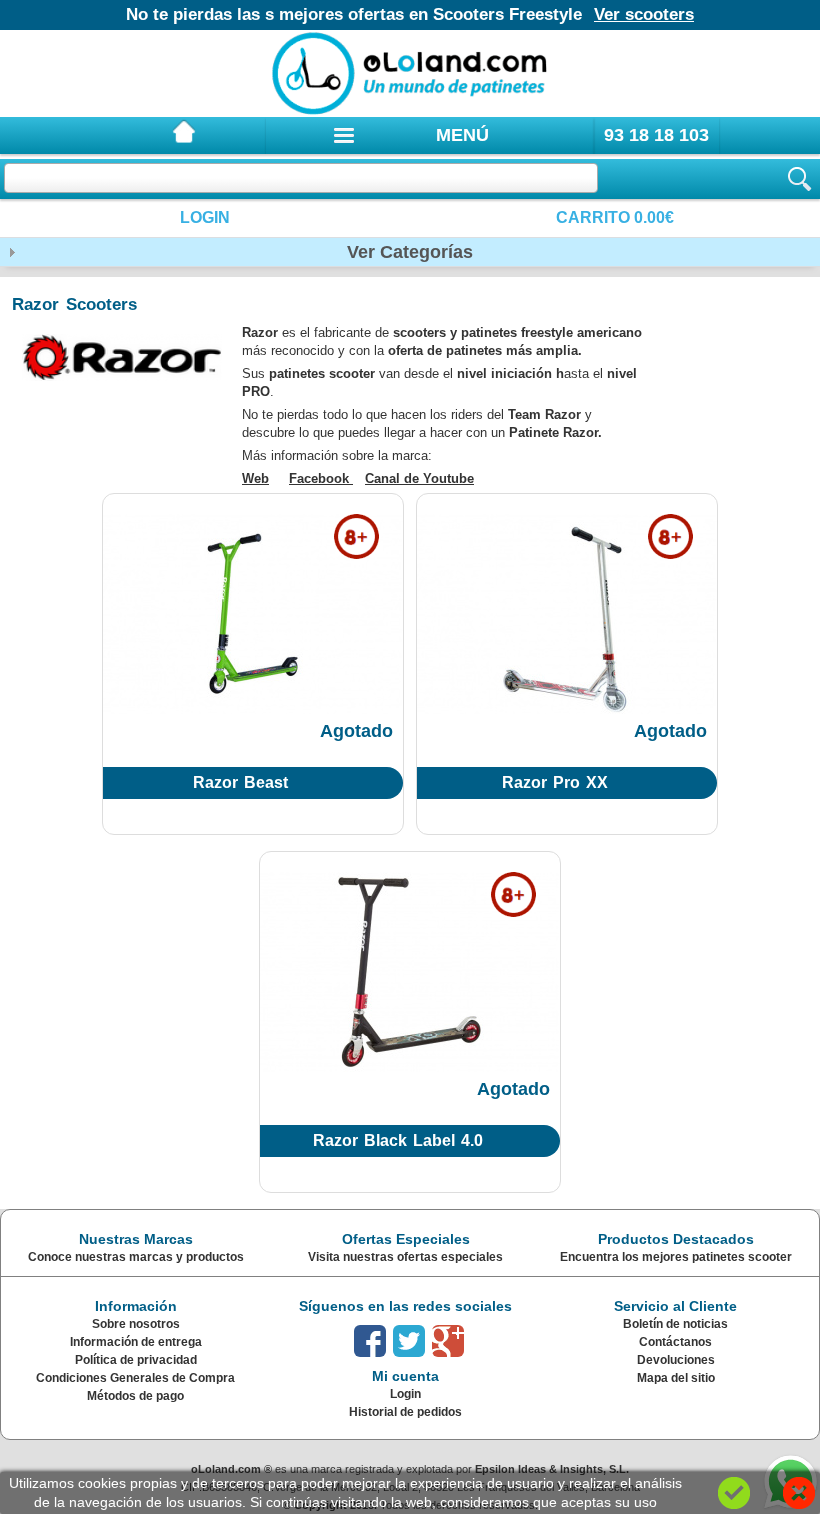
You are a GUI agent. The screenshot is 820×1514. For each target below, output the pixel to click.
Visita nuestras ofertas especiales (405, 1257)
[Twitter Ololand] (409, 1341)
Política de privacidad (136, 1360)
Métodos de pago (135, 1396)
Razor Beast (240, 782)
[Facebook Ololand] (370, 1341)
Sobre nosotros (136, 1324)
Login (205, 217)
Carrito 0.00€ (615, 217)
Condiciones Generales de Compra (135, 1378)
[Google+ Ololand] (448, 1341)
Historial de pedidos (405, 1412)
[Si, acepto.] (734, 1493)
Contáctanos (675, 1342)
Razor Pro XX (555, 782)
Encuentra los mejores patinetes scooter (676, 1257)
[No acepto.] (799, 1493)
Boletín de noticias (675, 1324)
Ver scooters (644, 14)
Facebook (321, 478)
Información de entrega (136, 1342)
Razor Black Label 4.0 (398, 1140)
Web (255, 478)
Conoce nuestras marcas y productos (136, 1257)
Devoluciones (676, 1360)
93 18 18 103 (656, 135)
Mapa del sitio (676, 1378)
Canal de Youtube (419, 478)
